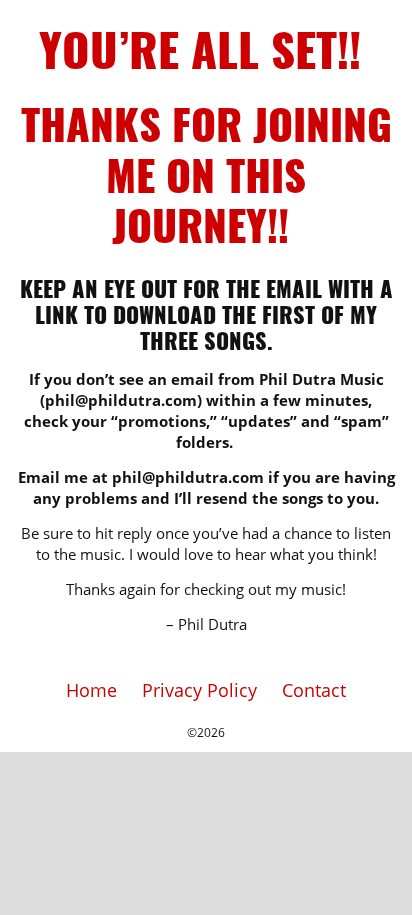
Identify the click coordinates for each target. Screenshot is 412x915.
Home (91, 690)
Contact (314, 690)
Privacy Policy (199, 690)
